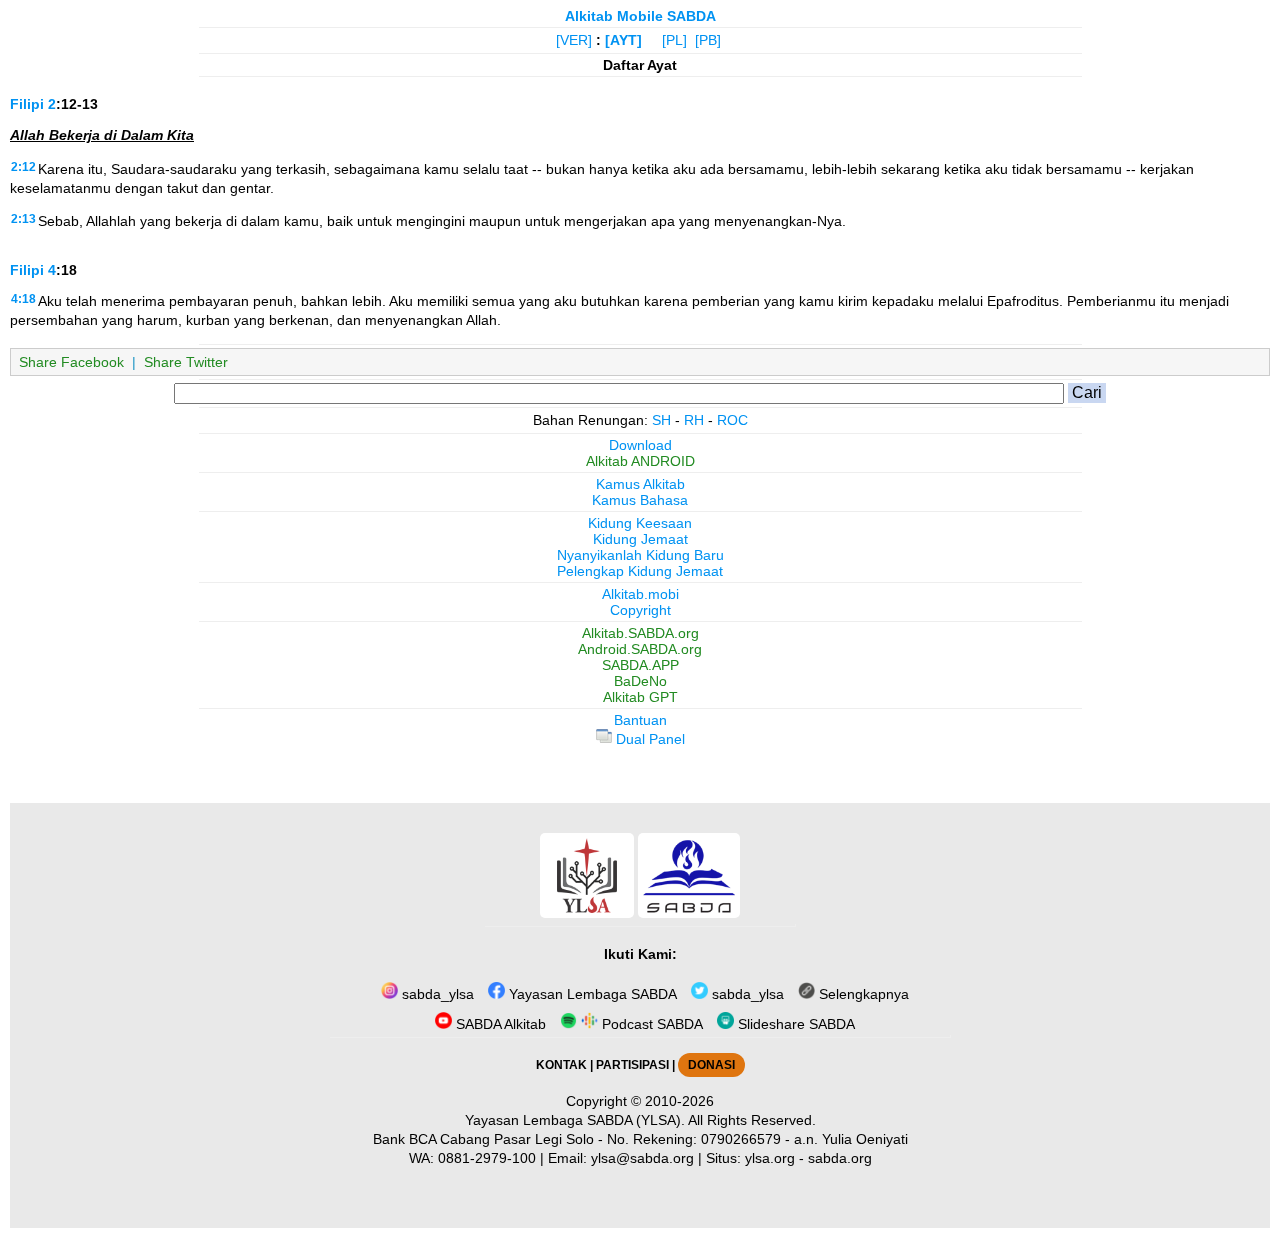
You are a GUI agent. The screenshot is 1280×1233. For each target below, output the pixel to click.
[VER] (574, 40)
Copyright (640, 610)
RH (694, 420)
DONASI (711, 1065)
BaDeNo (640, 681)
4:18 (23, 299)
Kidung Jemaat (640, 539)
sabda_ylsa (436, 994)
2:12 (23, 167)
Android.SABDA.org (640, 649)
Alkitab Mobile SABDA (640, 16)
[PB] (708, 40)
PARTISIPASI (632, 1065)
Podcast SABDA (650, 1024)
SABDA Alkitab (499, 1024)
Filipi (27, 104)
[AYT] (623, 40)
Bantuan (640, 720)
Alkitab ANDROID (640, 461)
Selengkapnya (862, 994)
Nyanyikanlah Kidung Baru (640, 555)
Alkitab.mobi (640, 594)
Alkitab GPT (640, 697)
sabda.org (840, 1158)
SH (661, 420)
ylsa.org (770, 1158)
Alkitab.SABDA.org (640, 633)
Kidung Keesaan (640, 523)
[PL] (674, 40)
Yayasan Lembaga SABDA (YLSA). (575, 1120)
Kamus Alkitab (640, 484)
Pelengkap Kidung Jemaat (640, 571)
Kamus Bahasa (640, 500)
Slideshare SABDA (794, 1024)
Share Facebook (71, 362)
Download (640, 445)
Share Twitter (186, 362)
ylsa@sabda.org (642, 1158)
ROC (732, 420)
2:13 (23, 219)
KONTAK (561, 1065)
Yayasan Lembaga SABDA (591, 994)
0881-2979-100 (487, 1158)
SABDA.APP (640, 665)
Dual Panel (648, 739)
